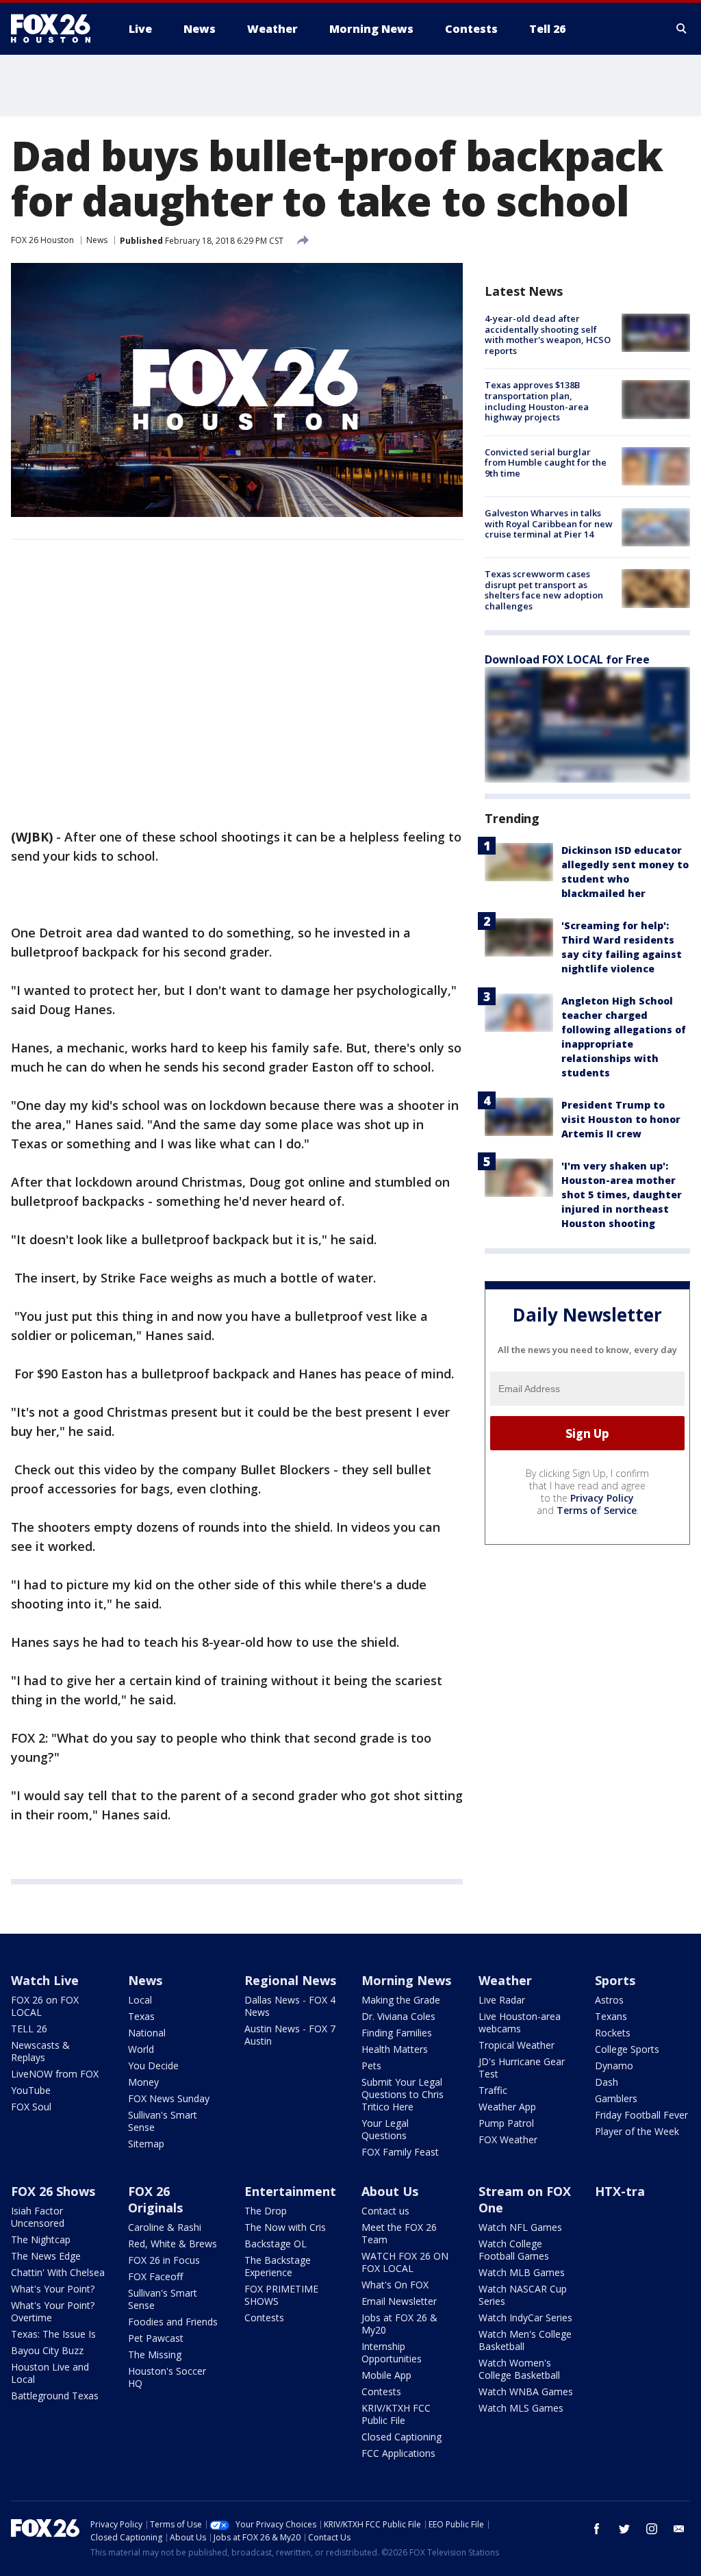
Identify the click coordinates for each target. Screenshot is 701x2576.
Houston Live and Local (50, 2373)
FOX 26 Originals (155, 2199)
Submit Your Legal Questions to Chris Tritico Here (403, 2094)
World (141, 2049)
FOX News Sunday (169, 2098)
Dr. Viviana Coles (398, 2016)
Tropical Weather (517, 2045)
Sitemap (146, 2144)
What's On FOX (395, 2285)
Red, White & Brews (173, 2244)
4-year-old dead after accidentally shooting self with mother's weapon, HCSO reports (548, 334)
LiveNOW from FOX (55, 2074)
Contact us (385, 2211)
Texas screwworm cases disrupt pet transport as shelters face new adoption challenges (544, 590)
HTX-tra (620, 2191)
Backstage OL (276, 2244)
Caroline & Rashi (165, 2227)
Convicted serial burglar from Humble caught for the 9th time (546, 463)
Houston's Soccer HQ (167, 2377)
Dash (607, 2082)
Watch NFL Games (520, 2227)
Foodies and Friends (173, 2322)
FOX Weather (508, 2139)
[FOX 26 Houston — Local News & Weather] (56, 29)
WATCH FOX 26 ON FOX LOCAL (405, 2262)
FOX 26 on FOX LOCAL (45, 2006)
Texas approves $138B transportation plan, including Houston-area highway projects (537, 401)
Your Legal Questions (385, 2129)
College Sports (627, 2049)
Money (143, 2082)
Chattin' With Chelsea (58, 2272)
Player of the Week (637, 2131)
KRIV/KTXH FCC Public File (396, 2414)
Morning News (406, 1980)
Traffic (493, 2090)
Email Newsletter (399, 2301)
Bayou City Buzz (47, 2350)
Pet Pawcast (156, 2338)
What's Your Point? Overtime (53, 2311)
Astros (609, 2000)
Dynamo (614, 2066)
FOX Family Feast (400, 2152)
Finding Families (397, 2033)
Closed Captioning (402, 2437)
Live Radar (502, 2000)
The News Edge (46, 2256)
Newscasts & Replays (40, 2051)
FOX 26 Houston (42, 240)
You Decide (153, 2066)
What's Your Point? (53, 2289)
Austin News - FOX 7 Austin (290, 2035)
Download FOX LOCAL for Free (567, 659)
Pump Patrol (506, 2123)
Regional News (290, 1980)
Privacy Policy (602, 1498)
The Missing (155, 2354)
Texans (611, 2016)
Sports (615, 1980)
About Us (390, 2191)
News (97, 240)
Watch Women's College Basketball (519, 2369)
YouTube (31, 2090)
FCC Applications (398, 2453)
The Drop (266, 2211)
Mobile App (386, 2375)
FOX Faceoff (155, 2276)
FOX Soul (31, 2107)
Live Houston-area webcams (520, 2022)
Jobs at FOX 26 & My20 (399, 2324)
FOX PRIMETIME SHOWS (281, 2295)
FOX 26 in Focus (164, 2260)
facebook (597, 2529)
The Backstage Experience (278, 2266)
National (147, 2033)
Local (140, 2000)
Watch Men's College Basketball (525, 2340)
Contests (264, 2318)
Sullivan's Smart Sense (163, 2121)
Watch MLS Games (521, 2408)
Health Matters (395, 2049)
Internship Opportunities (392, 2352)
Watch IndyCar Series (525, 2318)
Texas (141, 2016)
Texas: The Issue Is (53, 2334)
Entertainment (290, 2191)
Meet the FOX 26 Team (399, 2233)
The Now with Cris (285, 2227)
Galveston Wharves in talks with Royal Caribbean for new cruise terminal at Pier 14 (549, 523)
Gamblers (616, 2098)
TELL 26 (29, 2029)
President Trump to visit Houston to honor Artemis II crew (621, 1119)
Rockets (613, 2033)
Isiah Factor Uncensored (38, 2217)
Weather (505, 1980)
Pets (371, 2066)
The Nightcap (41, 2239)
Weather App (507, 2107)
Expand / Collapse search (682, 29)
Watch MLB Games (522, 2272)
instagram (652, 2529)
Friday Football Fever (641, 2115)
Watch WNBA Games (526, 2391)
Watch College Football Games (514, 2250)
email (679, 2529)
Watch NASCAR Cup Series (523, 2295)
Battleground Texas (55, 2396)
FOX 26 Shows (53, 2191)
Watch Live (45, 1980)
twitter (624, 2529)
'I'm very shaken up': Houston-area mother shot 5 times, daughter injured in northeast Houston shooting (622, 1195)
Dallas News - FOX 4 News (290, 2006)
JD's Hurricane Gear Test (522, 2068)
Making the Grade (401, 2000)
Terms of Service (597, 1510)
